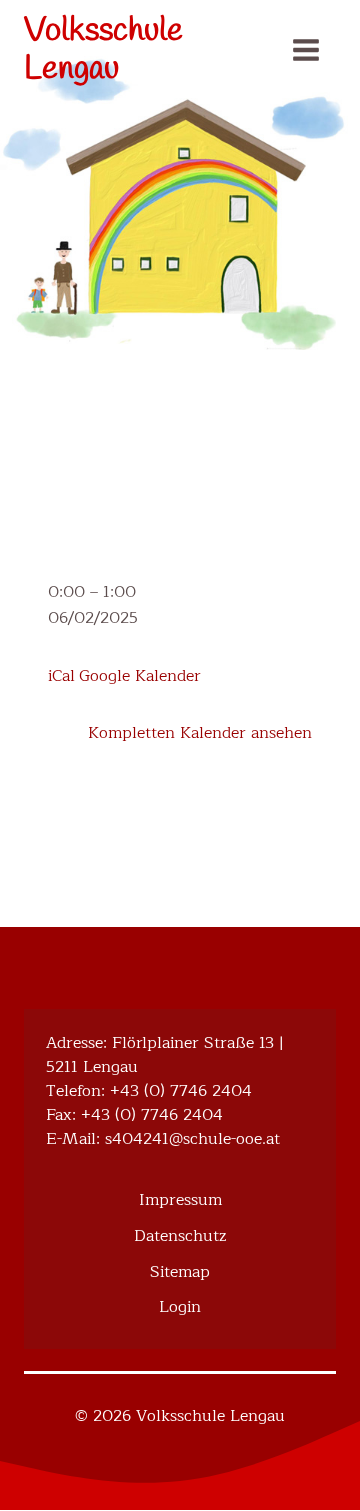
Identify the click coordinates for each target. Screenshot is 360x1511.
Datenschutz (180, 1236)
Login (180, 1307)
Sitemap (180, 1272)
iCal (61, 676)
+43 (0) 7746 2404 (181, 1091)
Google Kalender (140, 676)
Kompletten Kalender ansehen (200, 733)
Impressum (180, 1200)
